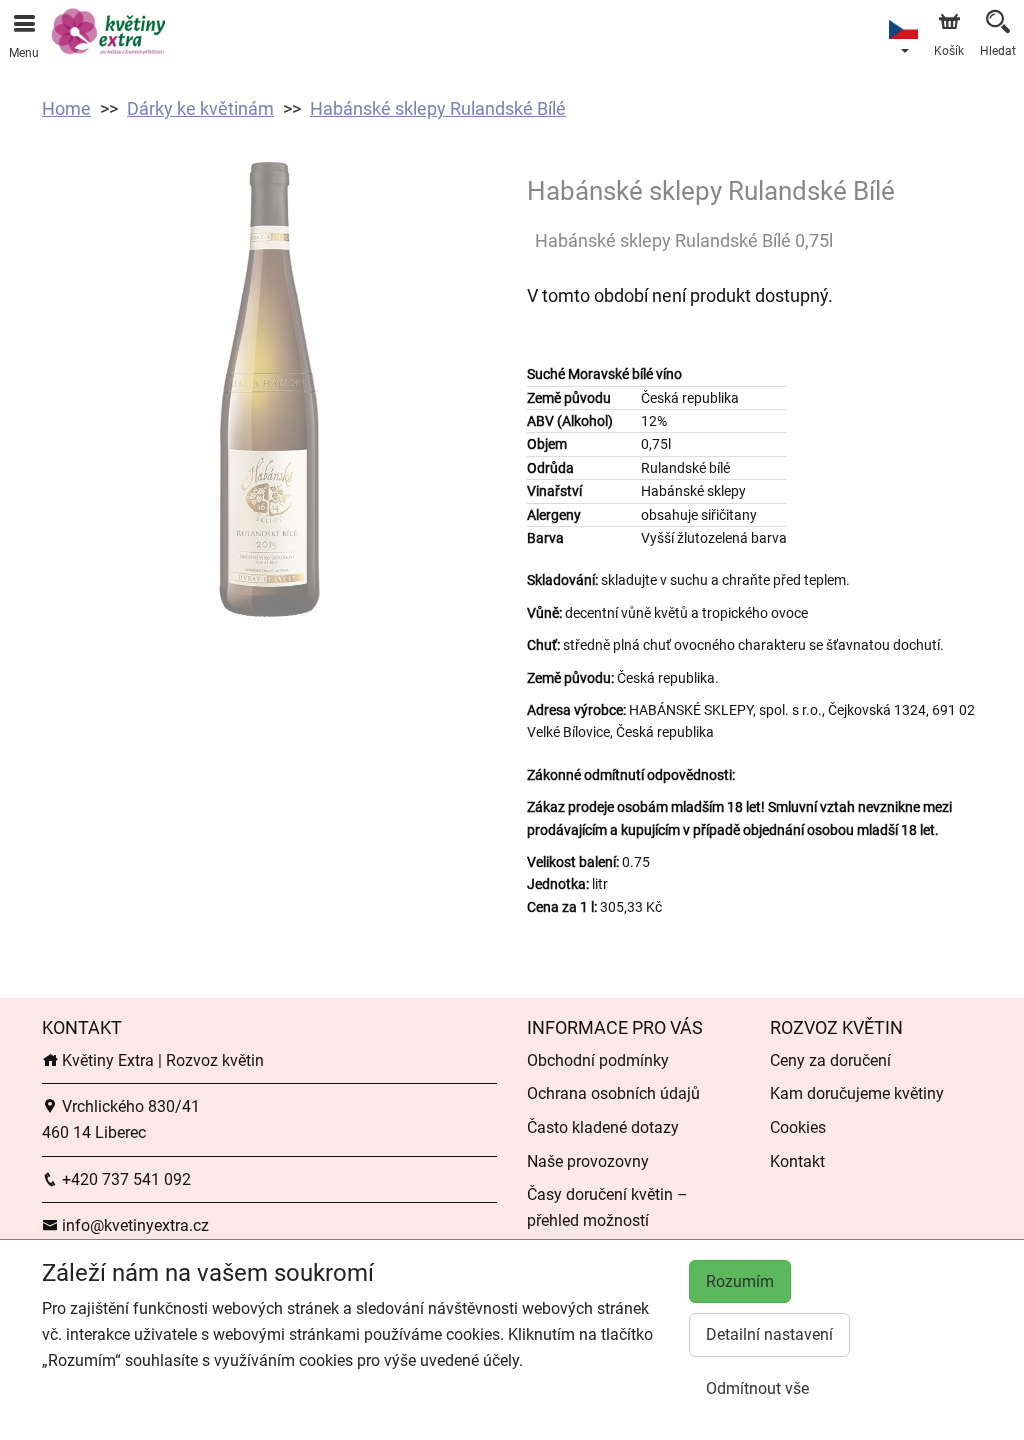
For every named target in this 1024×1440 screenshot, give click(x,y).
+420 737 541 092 (124, 1179)
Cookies (798, 1127)
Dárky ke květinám (200, 108)
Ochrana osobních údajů (613, 1093)
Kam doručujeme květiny (857, 1093)
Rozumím (740, 1281)
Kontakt (797, 1161)
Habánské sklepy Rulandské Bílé (438, 108)
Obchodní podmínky (598, 1060)
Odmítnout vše (757, 1388)
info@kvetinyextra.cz (133, 1225)
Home (66, 108)
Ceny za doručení (830, 1060)
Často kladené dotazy (603, 1127)
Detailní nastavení (769, 1334)
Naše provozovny (588, 1161)
